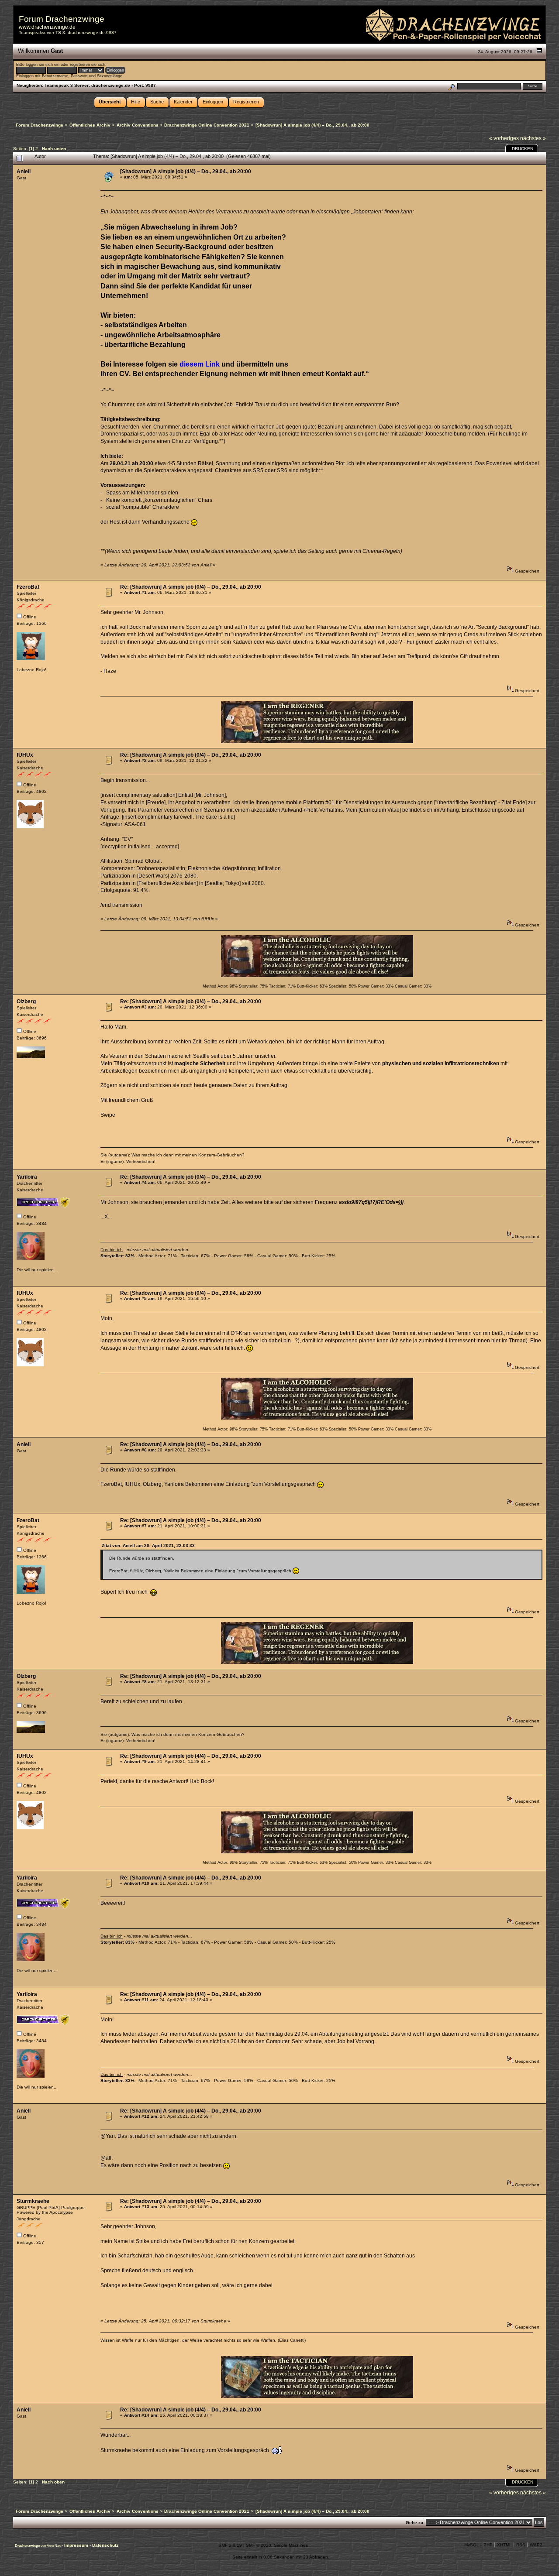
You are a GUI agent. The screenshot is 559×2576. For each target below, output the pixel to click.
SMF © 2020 (259, 2545)
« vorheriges (504, 138)
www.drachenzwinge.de (47, 27)
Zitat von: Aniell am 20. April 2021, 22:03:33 (148, 1545)
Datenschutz (105, 2545)
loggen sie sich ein (43, 65)
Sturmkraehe (33, 2201)
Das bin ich (112, 1250)
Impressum (77, 2545)
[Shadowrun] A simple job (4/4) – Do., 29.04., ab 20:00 (186, 172)
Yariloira (27, 1177)
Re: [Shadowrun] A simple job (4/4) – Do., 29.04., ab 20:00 (191, 1444)
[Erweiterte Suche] (451, 86)
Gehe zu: (415, 2523)
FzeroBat (28, 587)
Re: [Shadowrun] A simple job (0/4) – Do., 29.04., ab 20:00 (191, 587)
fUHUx (25, 755)
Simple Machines (291, 2545)
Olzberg (26, 1002)
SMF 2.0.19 (230, 2545)
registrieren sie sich (88, 65)
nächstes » (533, 138)
